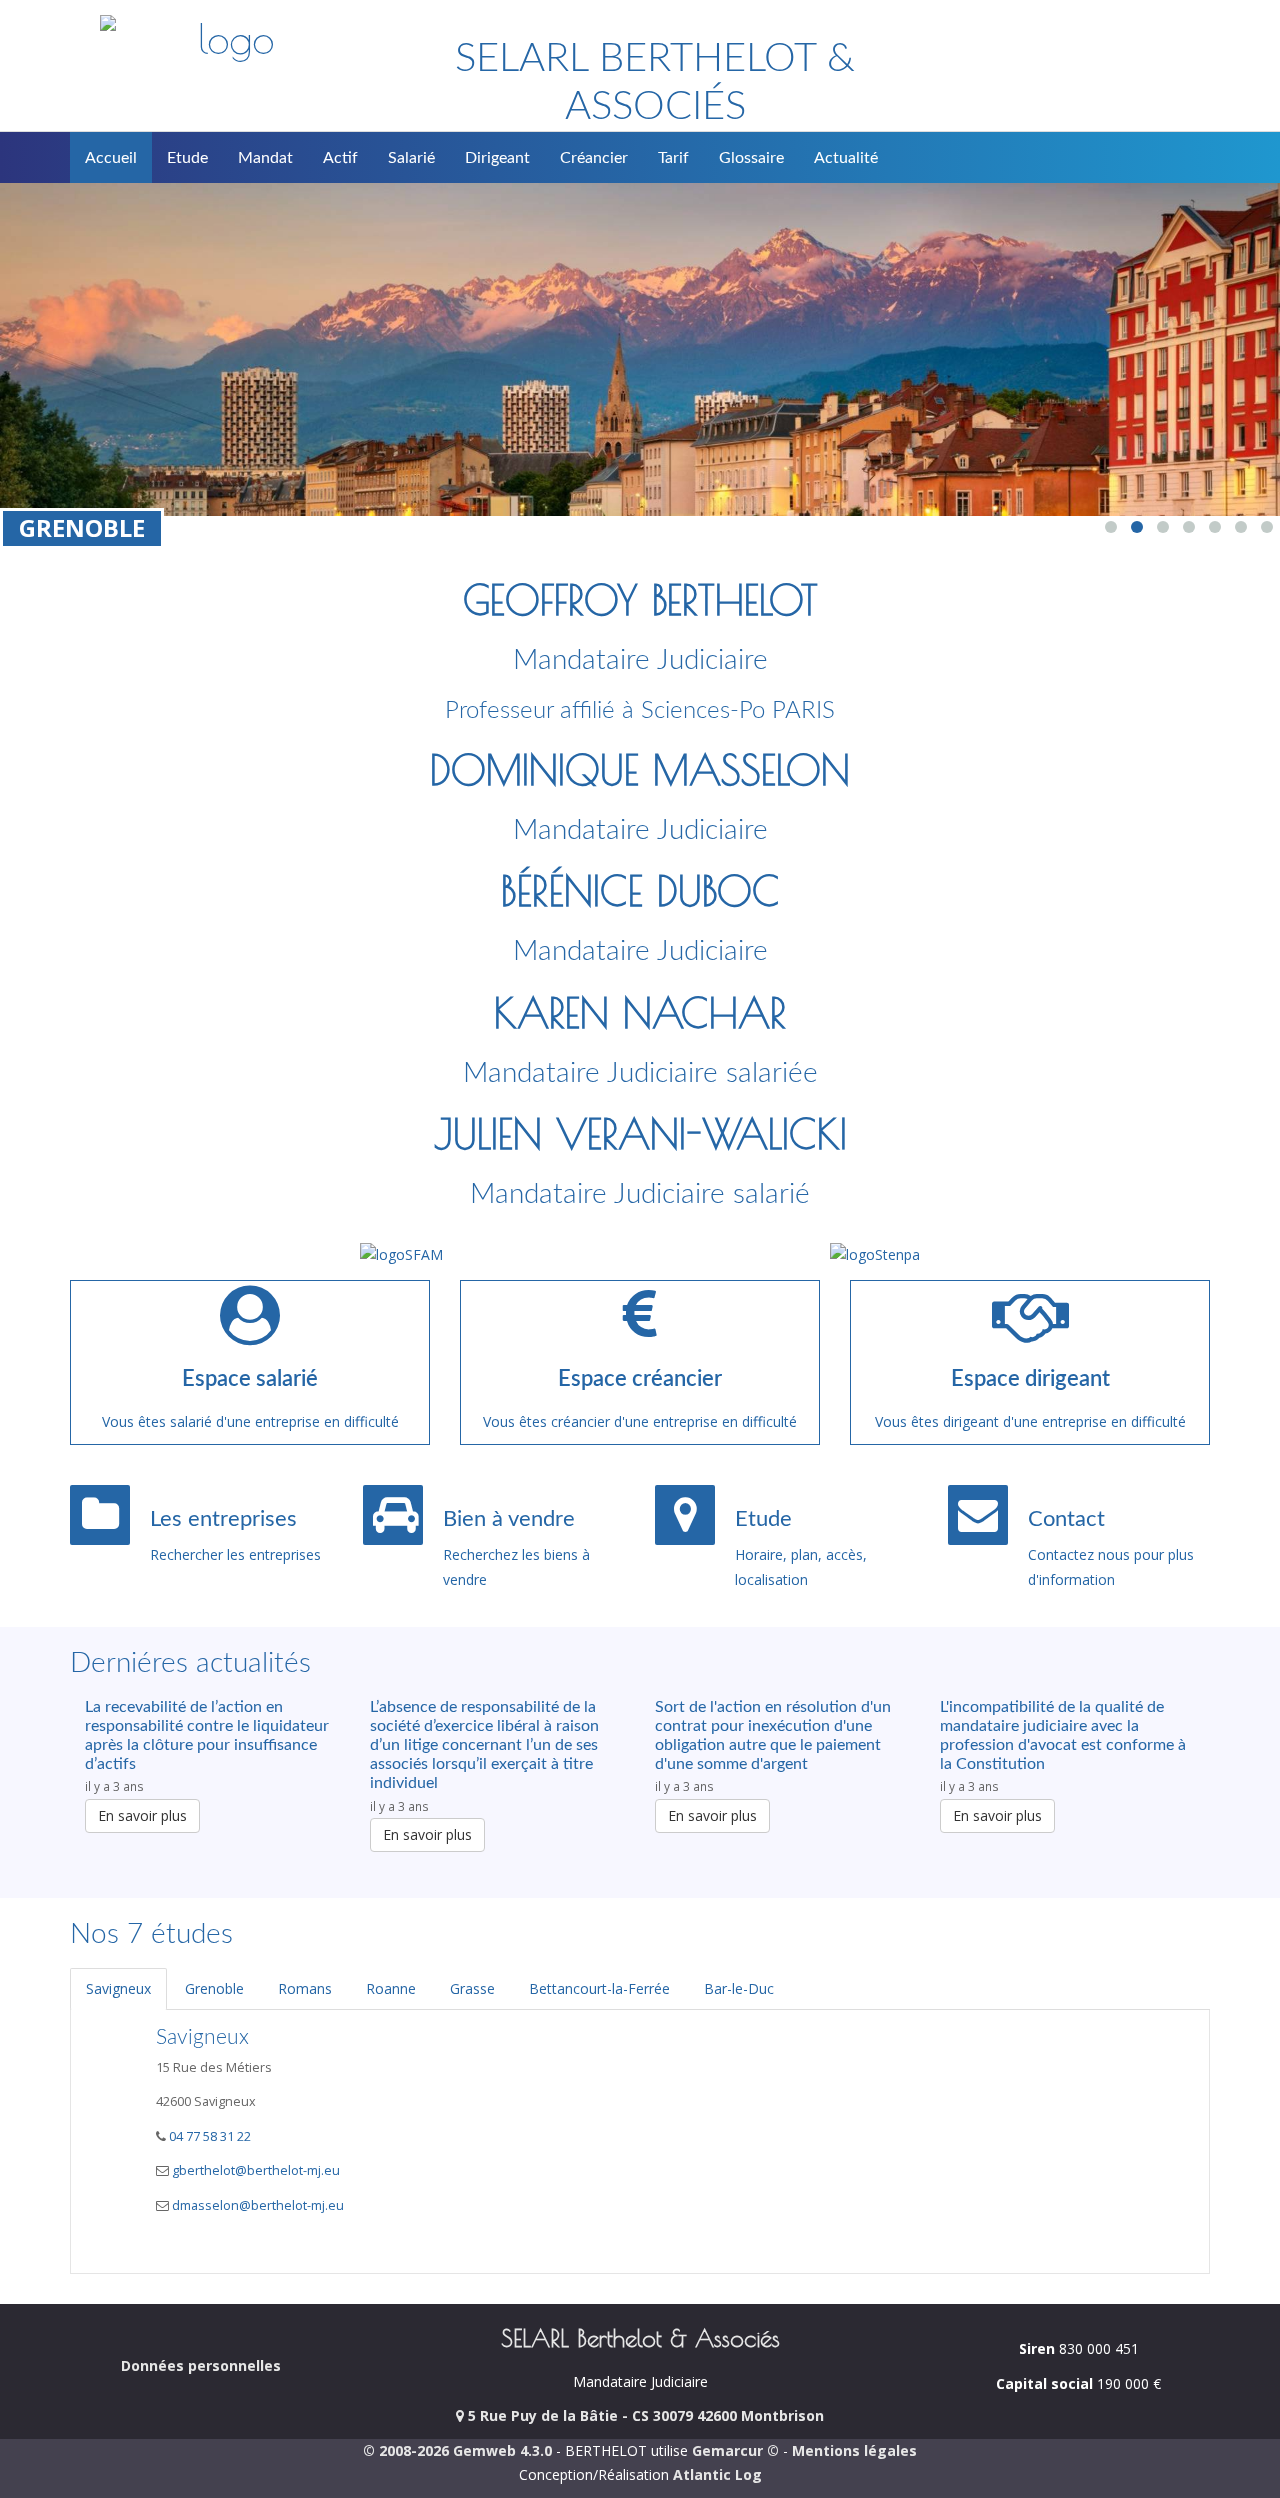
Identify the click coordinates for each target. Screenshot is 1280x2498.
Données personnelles (201, 2365)
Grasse (472, 1988)
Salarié (411, 158)
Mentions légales (854, 2450)
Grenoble (214, 1988)
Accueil (111, 158)
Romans (305, 1988)
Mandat (265, 158)
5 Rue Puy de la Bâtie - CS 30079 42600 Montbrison (644, 2415)
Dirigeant (497, 158)
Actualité (846, 158)
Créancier (594, 158)
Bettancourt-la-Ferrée (599, 1988)
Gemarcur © (735, 2450)
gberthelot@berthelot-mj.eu (256, 2170)
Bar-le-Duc (739, 1988)
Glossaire (751, 158)
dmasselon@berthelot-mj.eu (258, 2205)
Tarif (673, 158)
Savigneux (118, 1988)
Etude (187, 158)
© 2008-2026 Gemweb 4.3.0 (457, 2450)
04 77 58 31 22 (208, 2136)
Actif (340, 158)
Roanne (391, 1988)
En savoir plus (142, 1815)
